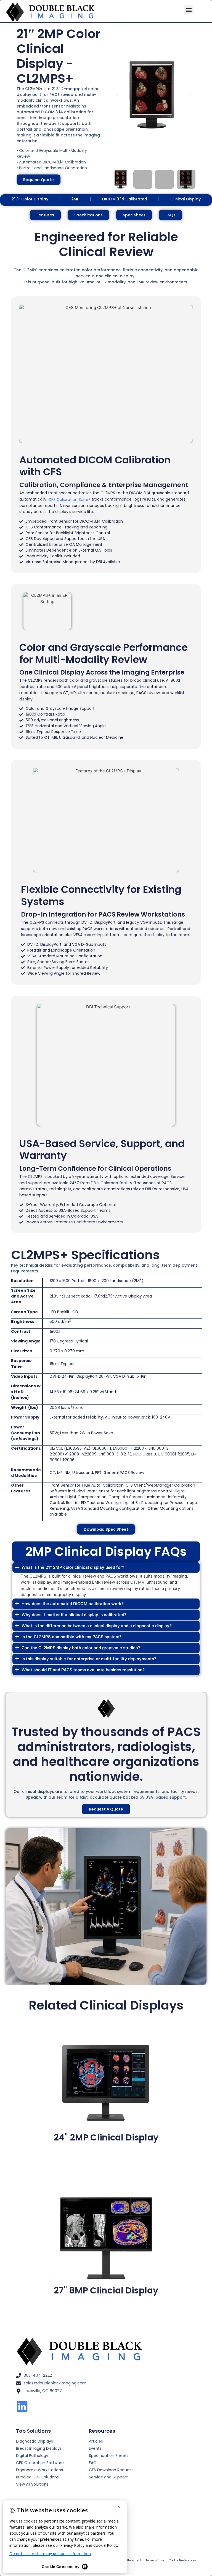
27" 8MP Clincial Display (106, 2290)
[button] (189, 10)
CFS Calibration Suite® (69, 499)
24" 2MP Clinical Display (106, 2137)
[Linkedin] (22, 2406)
